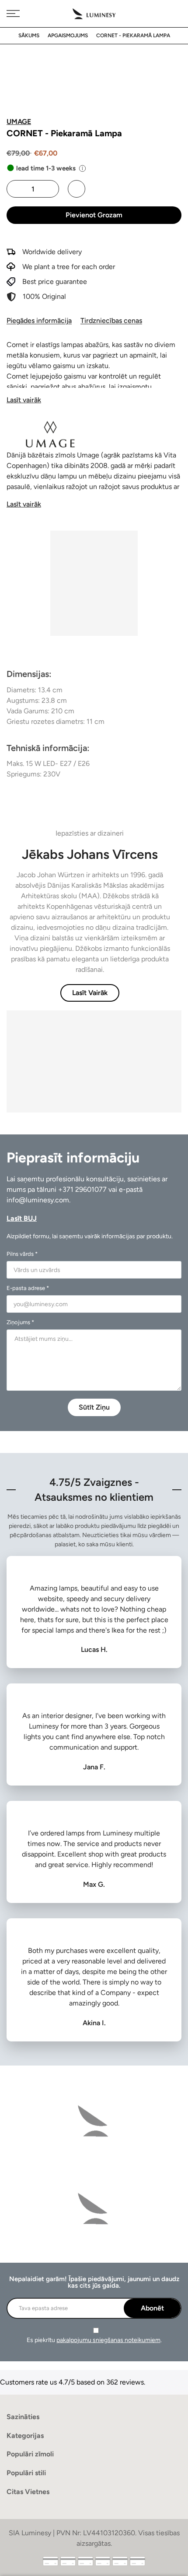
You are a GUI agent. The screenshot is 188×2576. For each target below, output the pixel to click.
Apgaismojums (68, 35)
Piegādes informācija (39, 321)
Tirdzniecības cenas (111, 321)
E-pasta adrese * (28, 1288)
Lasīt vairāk (24, 400)
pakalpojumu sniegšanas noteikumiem (108, 2340)
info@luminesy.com (38, 1200)
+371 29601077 (82, 1189)
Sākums (29, 35)
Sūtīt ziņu (94, 1407)
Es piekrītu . (94, 2340)
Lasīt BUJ (22, 1218)
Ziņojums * (20, 1322)
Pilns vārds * (22, 1254)
